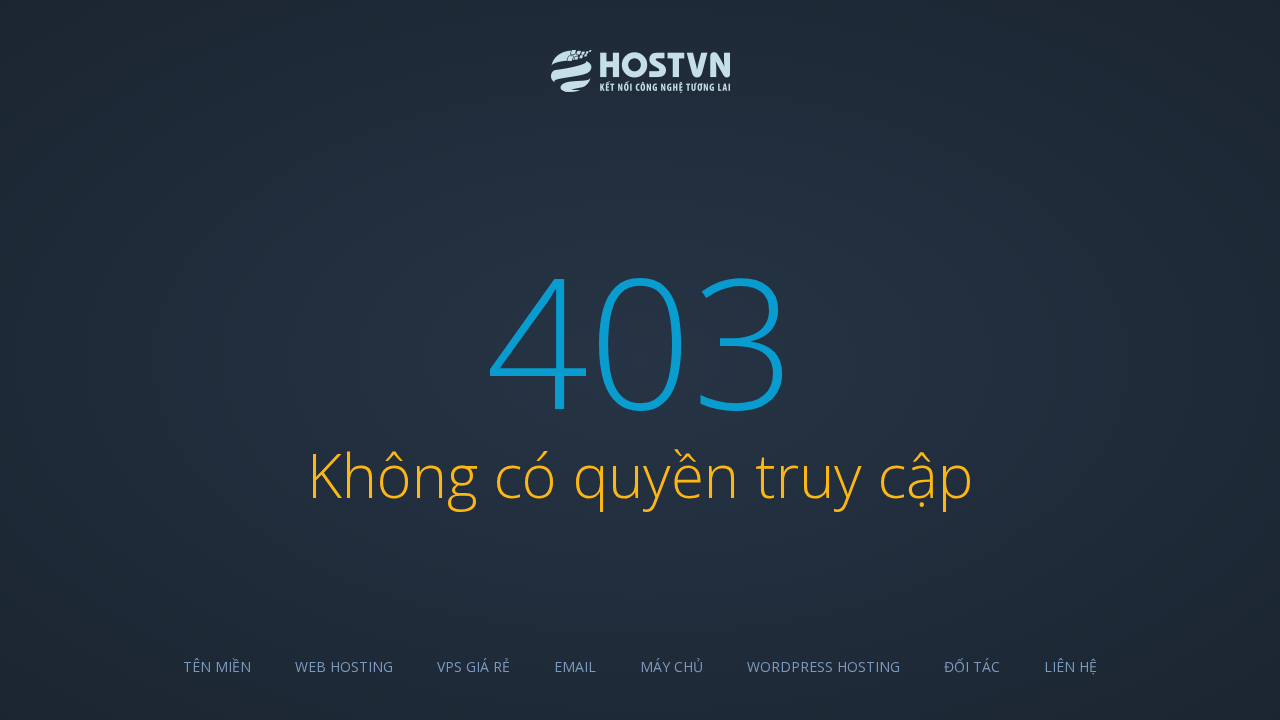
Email (575, 666)
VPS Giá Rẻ (473, 666)
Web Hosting (344, 666)
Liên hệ (1070, 666)
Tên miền (217, 666)
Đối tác (972, 666)
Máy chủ (671, 666)
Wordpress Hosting (823, 666)
